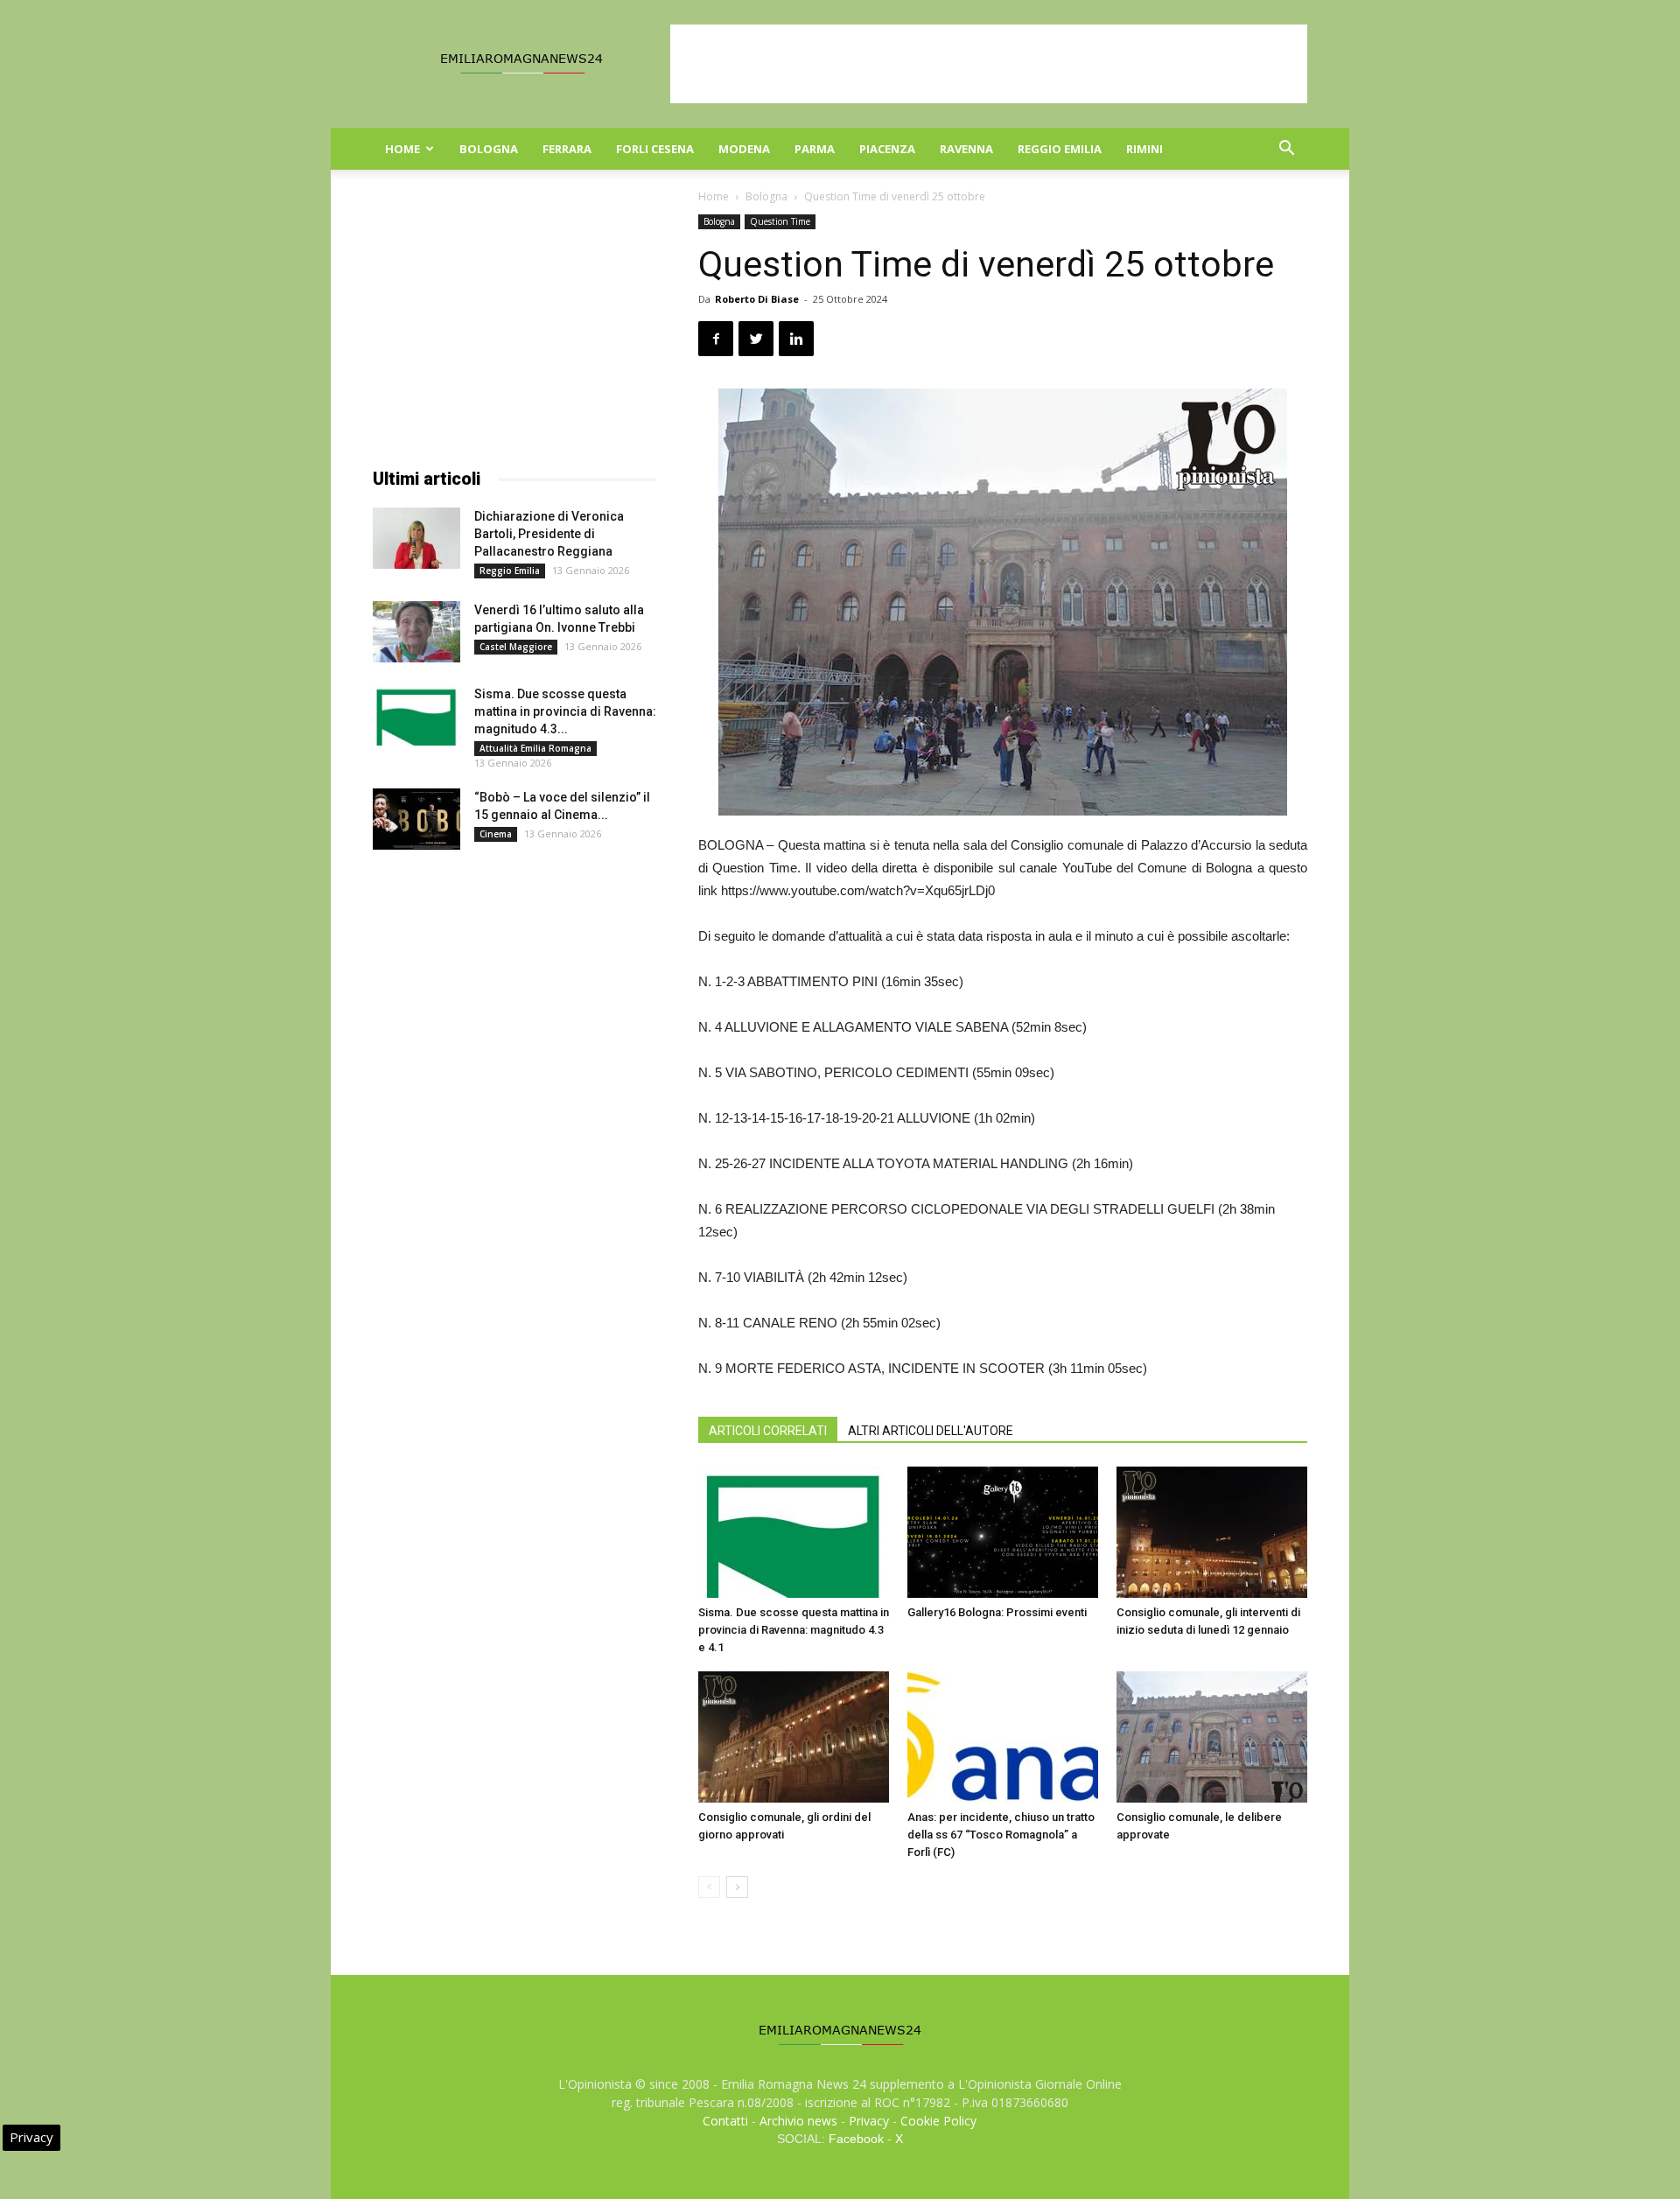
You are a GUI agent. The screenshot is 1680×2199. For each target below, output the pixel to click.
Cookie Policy (938, 2121)
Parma (815, 149)
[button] (1286, 150)
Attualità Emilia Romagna (535, 748)
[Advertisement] (989, 64)
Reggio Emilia (1060, 149)
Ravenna (966, 149)
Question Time (780, 221)
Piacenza (887, 149)
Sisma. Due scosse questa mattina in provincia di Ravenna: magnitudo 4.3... (565, 711)
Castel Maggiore (516, 647)
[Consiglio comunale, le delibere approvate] (1212, 1737)
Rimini (1144, 149)
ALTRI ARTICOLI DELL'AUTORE (931, 1431)
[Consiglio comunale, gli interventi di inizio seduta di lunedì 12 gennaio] (1212, 1532)
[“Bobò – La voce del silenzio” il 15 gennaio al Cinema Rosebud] (416, 819)
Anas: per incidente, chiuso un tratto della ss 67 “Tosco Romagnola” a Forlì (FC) (1001, 1835)
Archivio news (798, 2121)
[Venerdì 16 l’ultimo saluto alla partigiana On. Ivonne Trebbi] (416, 632)
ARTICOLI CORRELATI (768, 1431)
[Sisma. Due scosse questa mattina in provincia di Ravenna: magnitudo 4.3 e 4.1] (794, 1532)
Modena (744, 149)
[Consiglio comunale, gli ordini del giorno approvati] (794, 1737)
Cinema (496, 834)
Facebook (856, 2139)
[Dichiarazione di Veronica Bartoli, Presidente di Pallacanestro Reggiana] (416, 538)
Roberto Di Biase (757, 299)
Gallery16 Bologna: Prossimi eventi (997, 1612)
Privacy (869, 2121)
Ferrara (567, 149)
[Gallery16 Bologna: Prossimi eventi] (1003, 1532)
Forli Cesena (655, 149)
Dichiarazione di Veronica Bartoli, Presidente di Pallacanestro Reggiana (549, 534)
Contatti (725, 2121)
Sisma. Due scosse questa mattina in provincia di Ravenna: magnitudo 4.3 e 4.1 (794, 1630)
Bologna (489, 149)
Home (402, 149)
